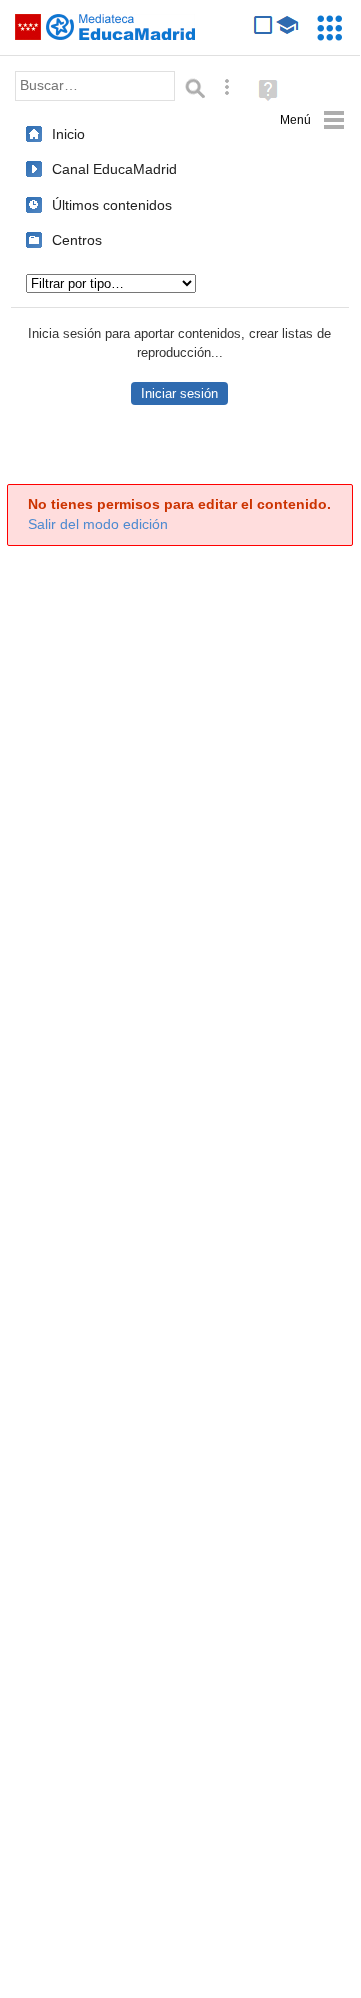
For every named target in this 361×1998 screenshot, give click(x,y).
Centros (77, 240)
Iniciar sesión (179, 393)
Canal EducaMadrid (114, 169)
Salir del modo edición (98, 524)
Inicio (68, 134)
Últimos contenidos (112, 205)
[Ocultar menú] (312, 120)
